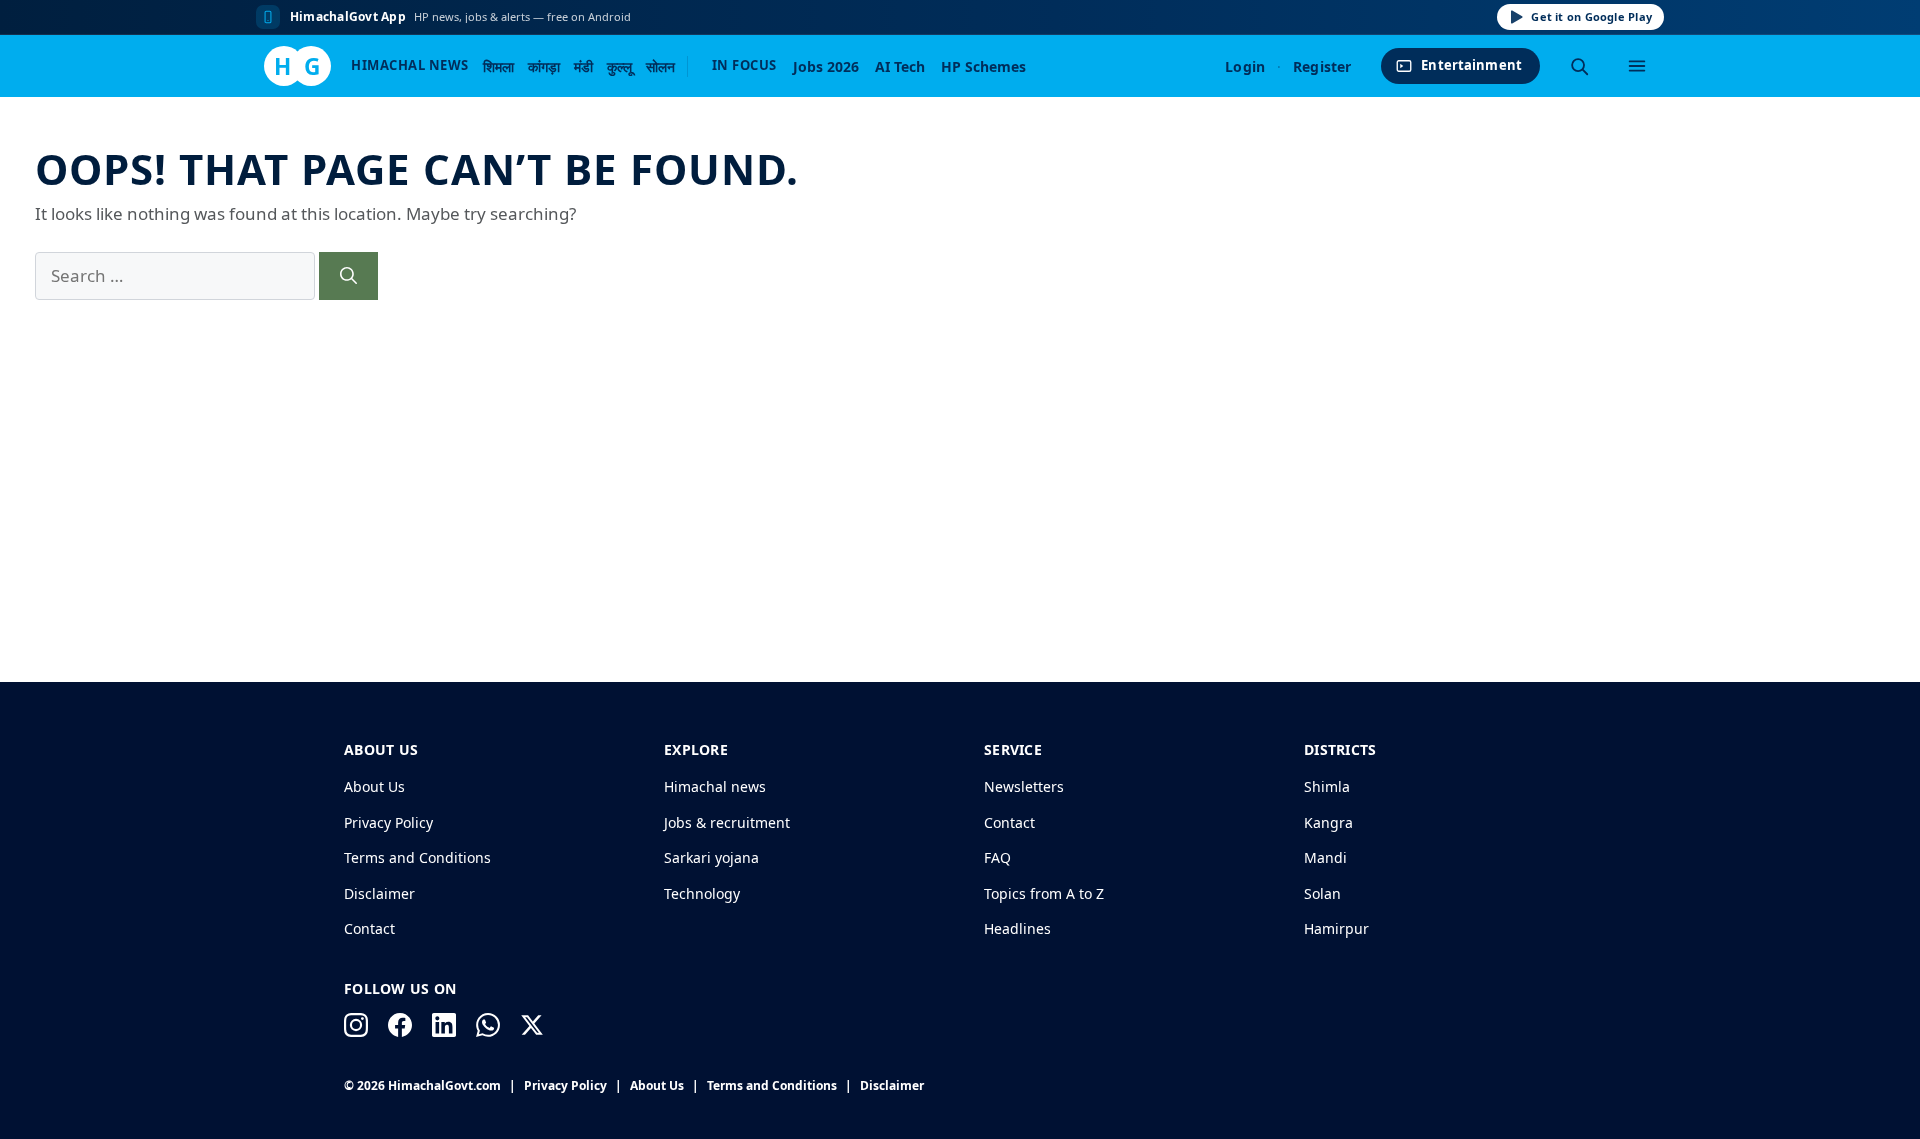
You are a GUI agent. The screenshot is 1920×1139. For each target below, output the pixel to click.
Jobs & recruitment (727, 822)
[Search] (1579, 66)
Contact (369, 928)
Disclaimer (379, 893)
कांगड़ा (544, 66)
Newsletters (1024, 786)
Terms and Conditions (417, 857)
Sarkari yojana (711, 857)
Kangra (1328, 822)
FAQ (997, 857)
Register (1322, 66)
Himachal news (715, 786)
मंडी (583, 66)
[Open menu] (1637, 66)
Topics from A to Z (1044, 893)
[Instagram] (356, 1025)
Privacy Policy (388, 822)
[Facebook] (400, 1025)
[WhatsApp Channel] (488, 1025)
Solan (1322, 893)
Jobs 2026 (826, 66)
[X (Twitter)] (532, 1025)
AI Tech (900, 66)
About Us (374, 786)
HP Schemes (983, 66)
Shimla (1327, 786)
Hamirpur (1336, 928)
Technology (702, 893)
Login (1245, 66)
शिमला (498, 66)
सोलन (660, 66)
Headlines (1017, 928)
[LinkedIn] (444, 1025)
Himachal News (410, 65)
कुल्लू (619, 66)
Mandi (1325, 857)
